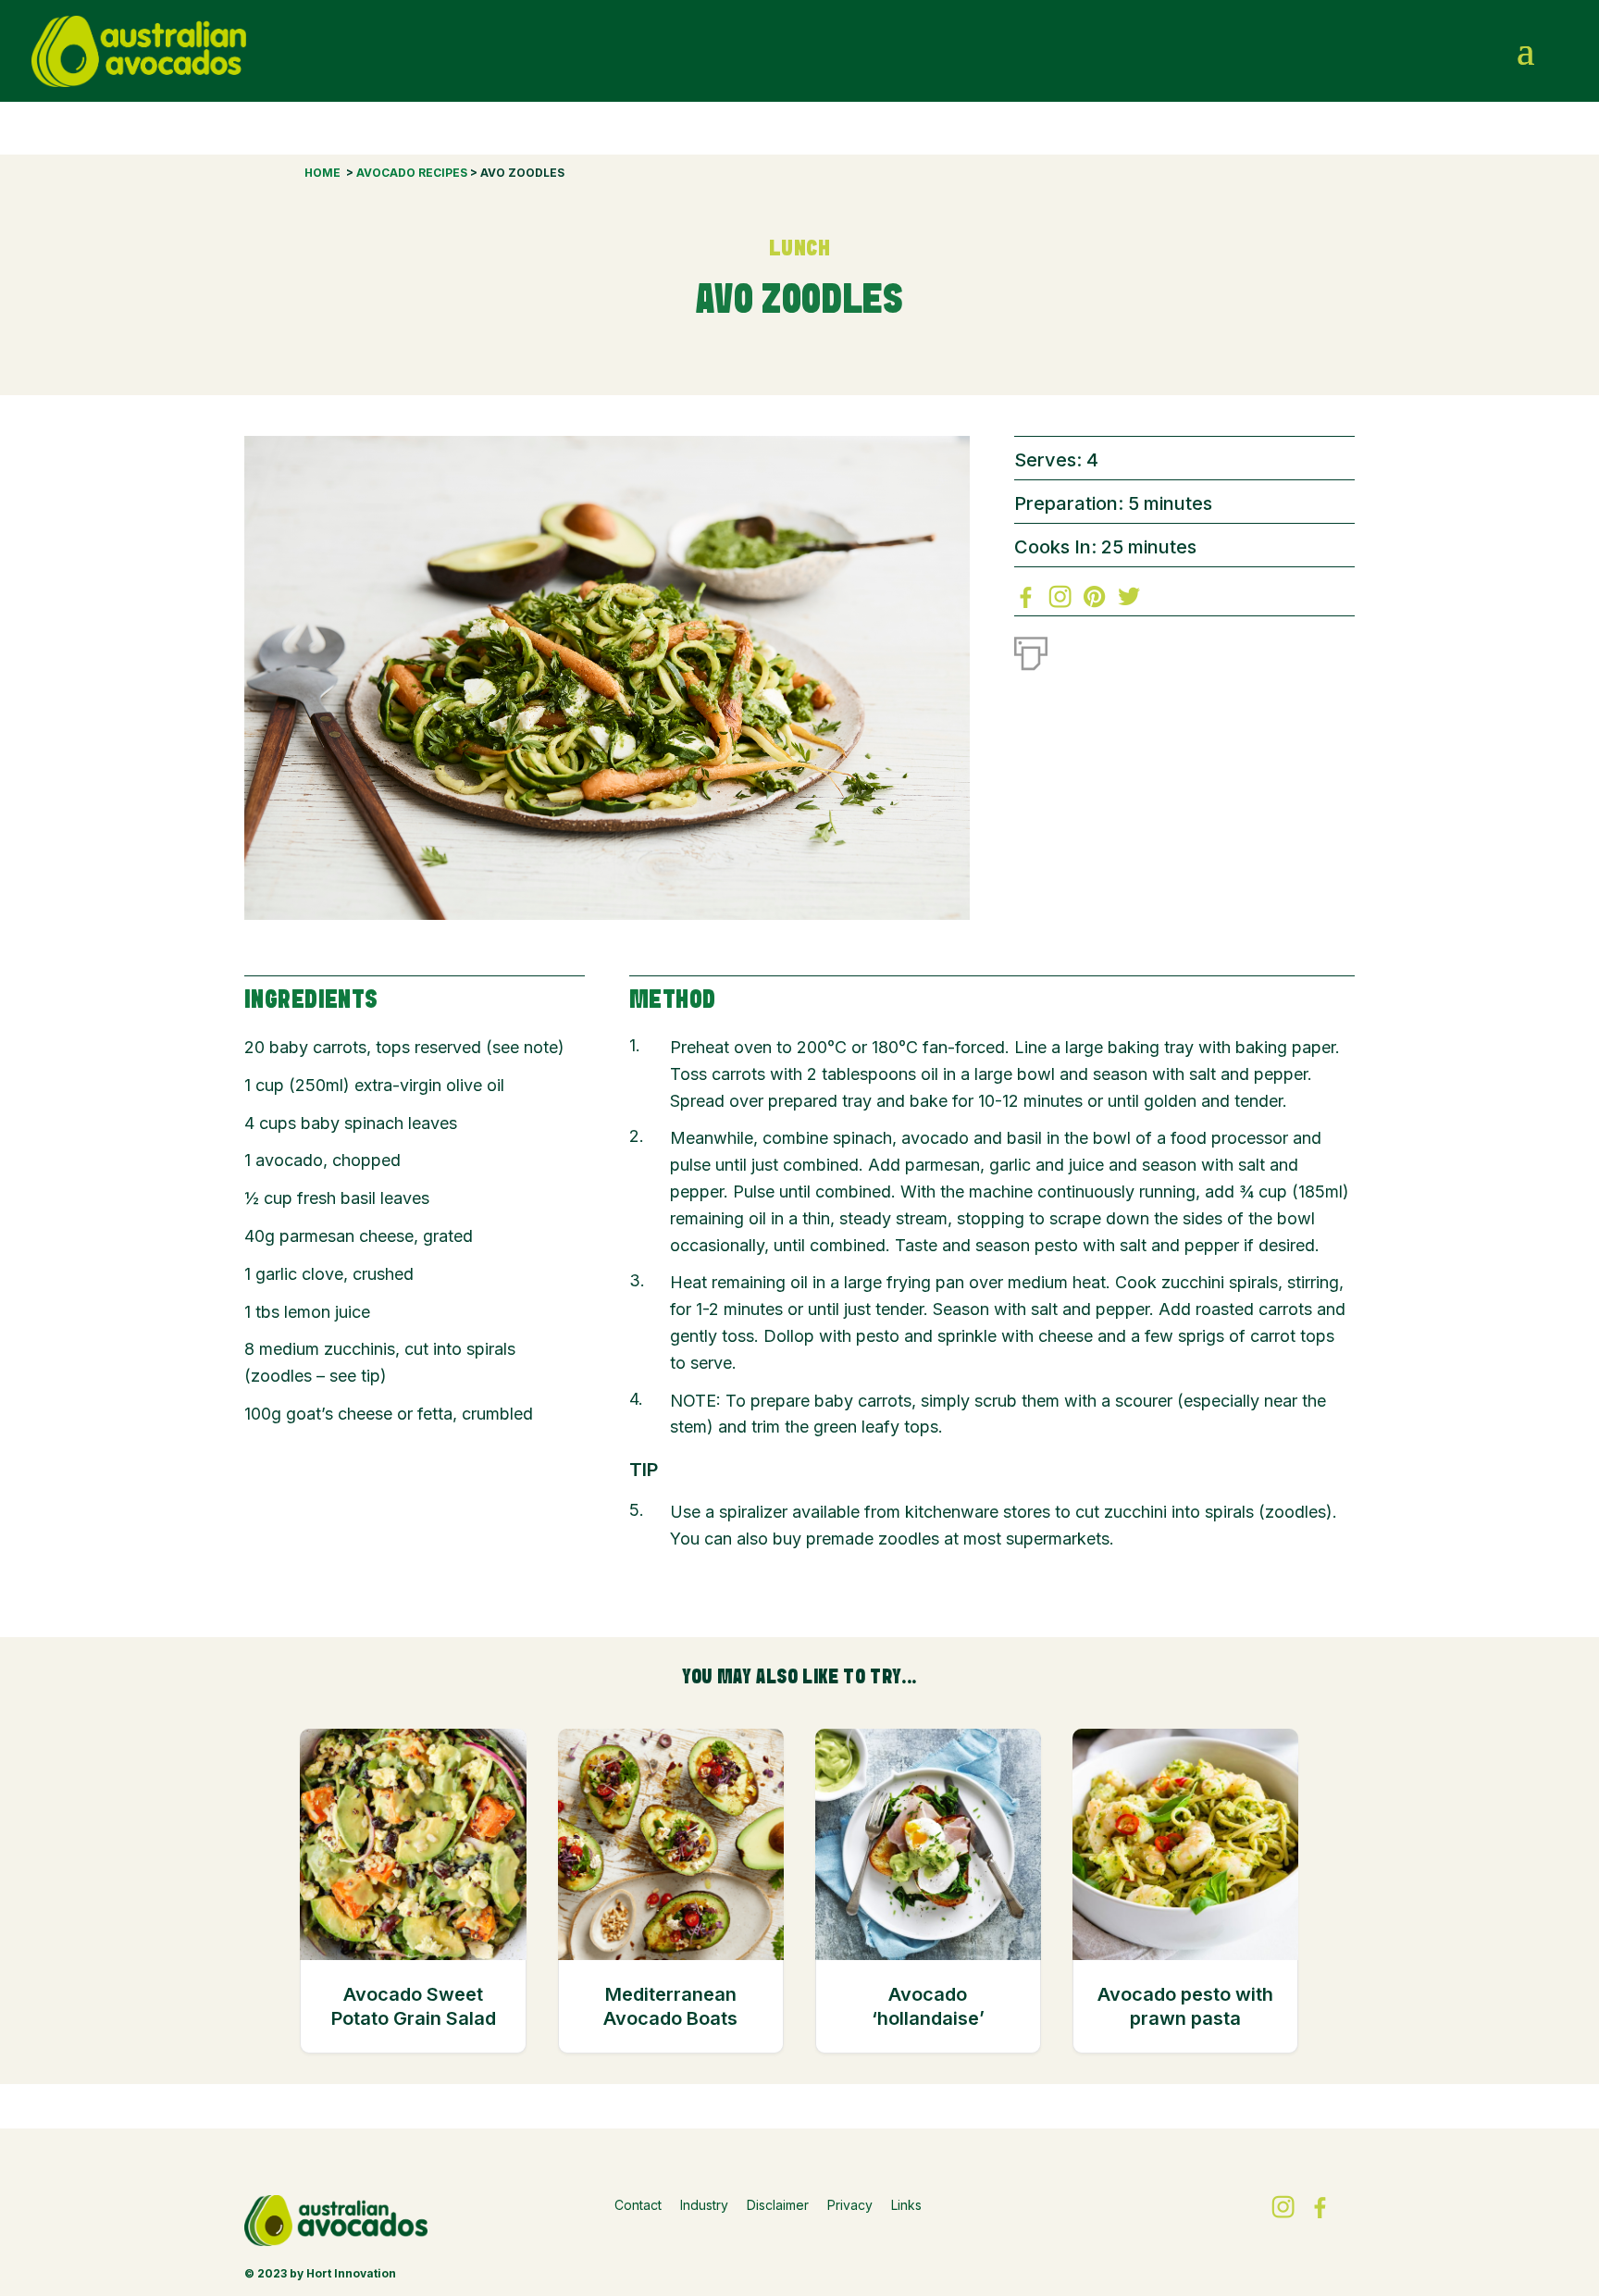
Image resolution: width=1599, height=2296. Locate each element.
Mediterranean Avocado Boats (670, 2006)
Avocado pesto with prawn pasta (1185, 2006)
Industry (704, 2205)
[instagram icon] (1489, 51)
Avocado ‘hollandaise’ (928, 2006)
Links (906, 2205)
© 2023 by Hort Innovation (320, 2273)
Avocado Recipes (412, 173)
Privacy (850, 2205)
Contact (638, 2205)
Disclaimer (778, 2205)
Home (322, 173)
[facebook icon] (1449, 51)
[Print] (1031, 650)
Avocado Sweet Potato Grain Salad (414, 2006)
